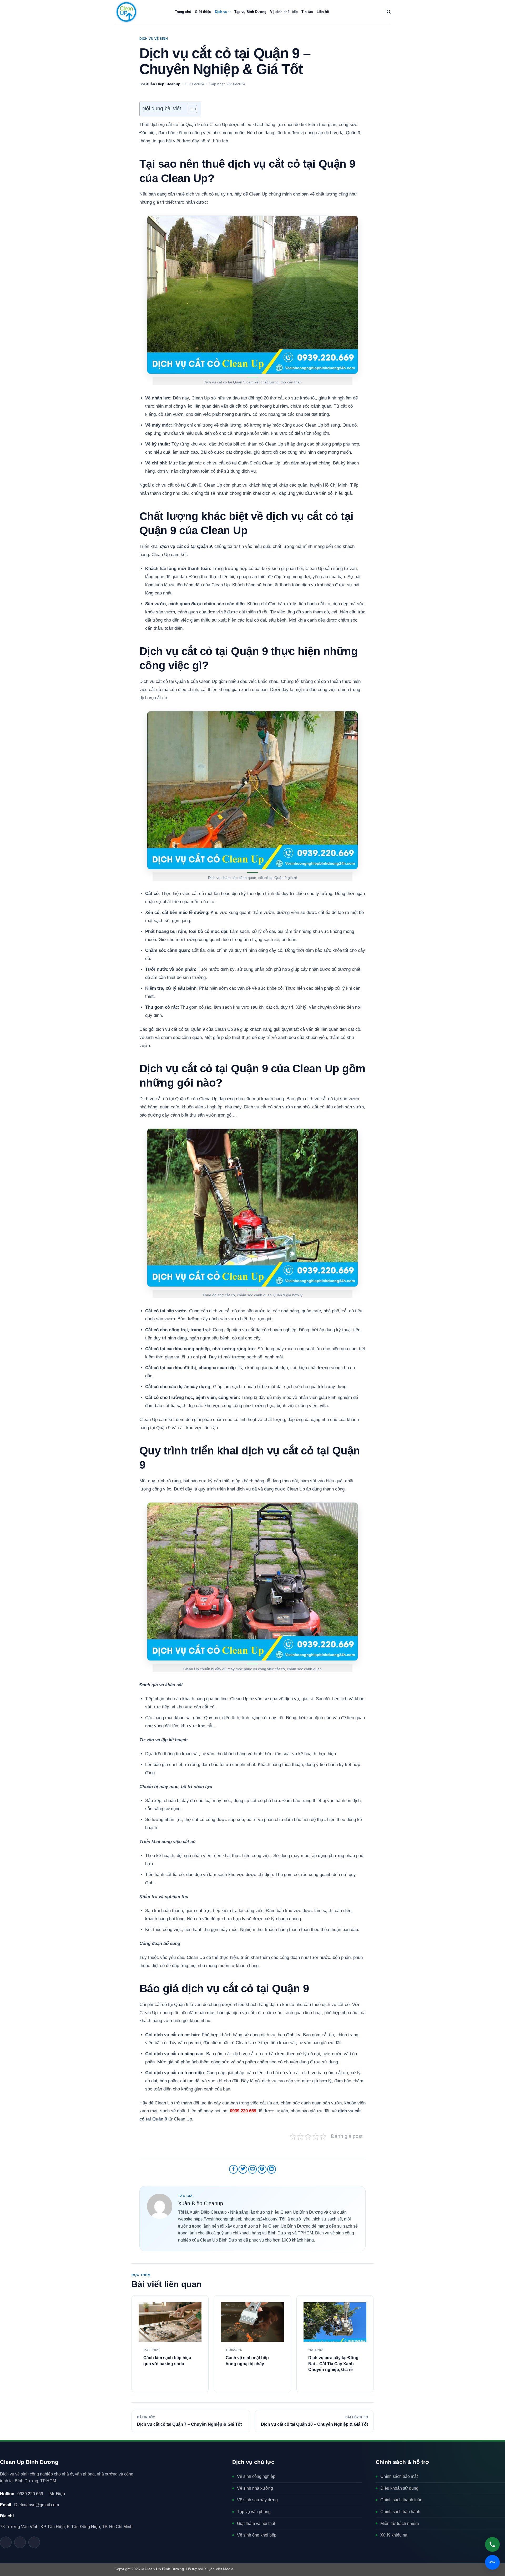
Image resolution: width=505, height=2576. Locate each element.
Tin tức (307, 12)
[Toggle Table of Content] (190, 109)
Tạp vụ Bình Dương (250, 12)
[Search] (389, 12)
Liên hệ (323, 12)
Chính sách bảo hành (400, 2512)
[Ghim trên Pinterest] (262, 2169)
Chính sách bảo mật (399, 2476)
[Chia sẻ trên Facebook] (233, 2169)
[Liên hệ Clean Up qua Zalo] (6, 2542)
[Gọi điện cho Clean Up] (34, 2542)
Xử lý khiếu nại (394, 2535)
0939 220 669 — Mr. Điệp (32, 2494)
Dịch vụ (221, 12)
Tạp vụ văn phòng (254, 2512)
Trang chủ (183, 12)
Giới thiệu (203, 12)
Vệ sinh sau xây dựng (257, 2500)
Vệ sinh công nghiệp (256, 2476)
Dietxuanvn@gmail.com (29, 2505)
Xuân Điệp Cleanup (163, 84)
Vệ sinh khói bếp (284, 12)
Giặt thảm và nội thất (256, 2524)
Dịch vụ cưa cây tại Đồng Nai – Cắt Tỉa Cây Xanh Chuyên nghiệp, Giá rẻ (333, 2364)
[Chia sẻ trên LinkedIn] (272, 2169)
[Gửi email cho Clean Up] (20, 2542)
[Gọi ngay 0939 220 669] (492, 2544)
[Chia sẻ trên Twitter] (243, 2169)
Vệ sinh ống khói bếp (257, 2535)
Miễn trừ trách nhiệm (400, 2524)
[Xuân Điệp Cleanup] (160, 2206)
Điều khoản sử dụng (399, 2488)
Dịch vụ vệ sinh (154, 39)
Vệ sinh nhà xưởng (255, 2488)
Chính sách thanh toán (401, 2500)
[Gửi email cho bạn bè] (253, 2169)
